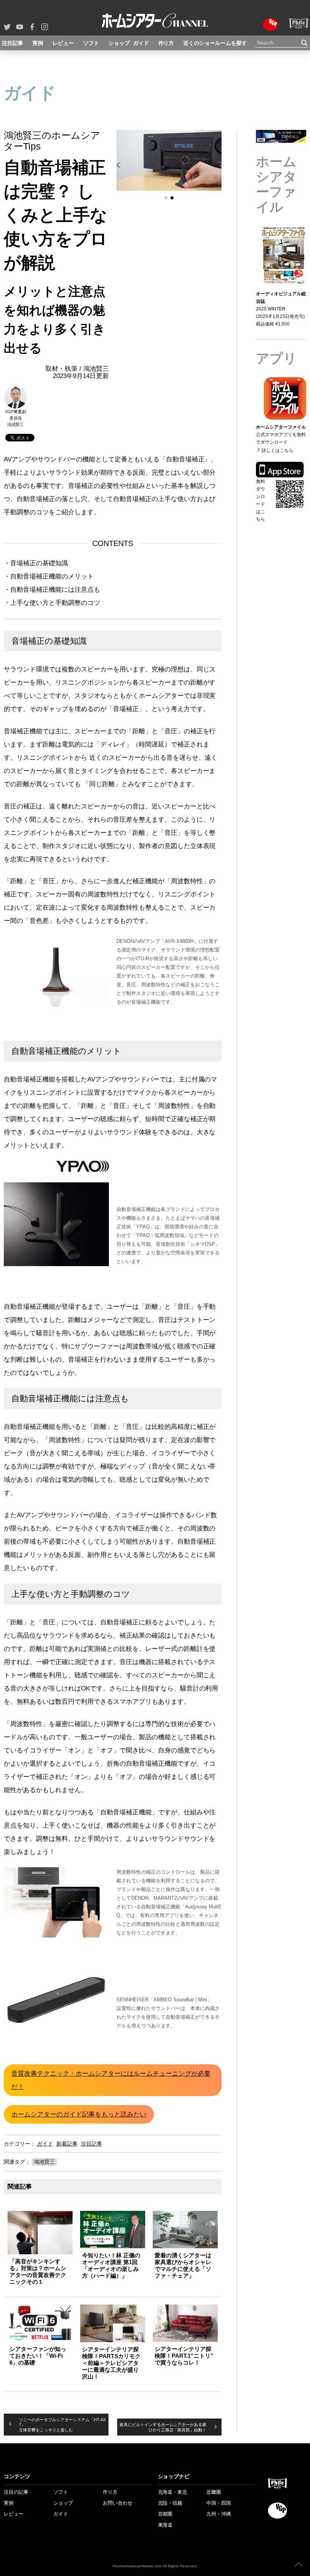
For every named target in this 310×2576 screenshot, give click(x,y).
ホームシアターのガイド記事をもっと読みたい (79, 2114)
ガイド (141, 43)
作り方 (166, 43)
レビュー (63, 43)
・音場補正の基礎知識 (36, 563)
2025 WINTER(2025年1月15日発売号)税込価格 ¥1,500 (281, 309)
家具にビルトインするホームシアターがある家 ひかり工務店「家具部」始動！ (163, 2427)
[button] (119, 165)
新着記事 (67, 2144)
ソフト (91, 43)
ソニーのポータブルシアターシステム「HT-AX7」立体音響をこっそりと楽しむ (62, 2425)
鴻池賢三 (44, 2162)
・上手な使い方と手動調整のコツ (52, 603)
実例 (38, 43)
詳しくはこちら (275, 485)
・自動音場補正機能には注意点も (52, 590)
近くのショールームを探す (215, 43)
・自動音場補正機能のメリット (49, 576)
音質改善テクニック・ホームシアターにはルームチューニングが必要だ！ (111, 2080)
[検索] (305, 43)
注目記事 (12, 43)
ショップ (119, 43)
